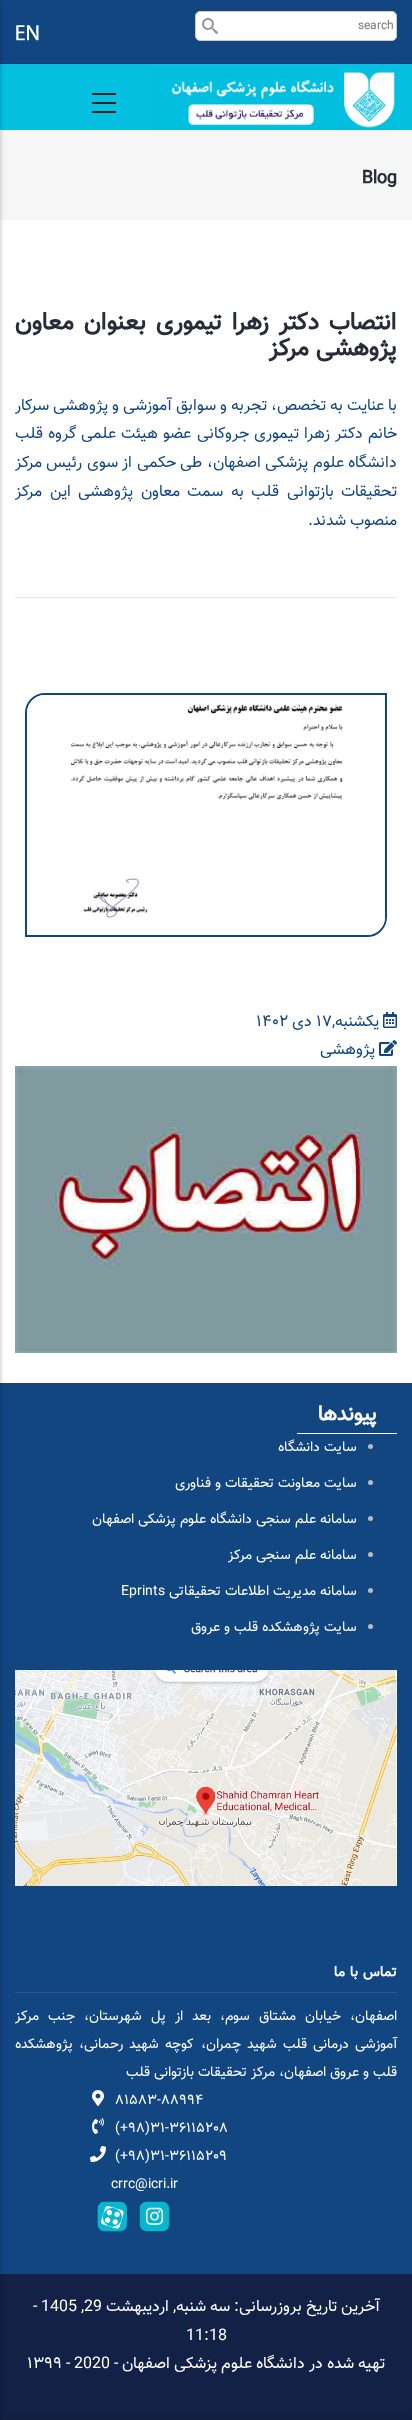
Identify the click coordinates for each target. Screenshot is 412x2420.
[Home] (274, 99)
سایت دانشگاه (317, 1448)
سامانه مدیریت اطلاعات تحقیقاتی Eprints (239, 1592)
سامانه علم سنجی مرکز (292, 1556)
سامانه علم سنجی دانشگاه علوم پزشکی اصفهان (224, 1520)
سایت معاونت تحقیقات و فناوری (266, 1484)
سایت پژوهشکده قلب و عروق (274, 1628)
